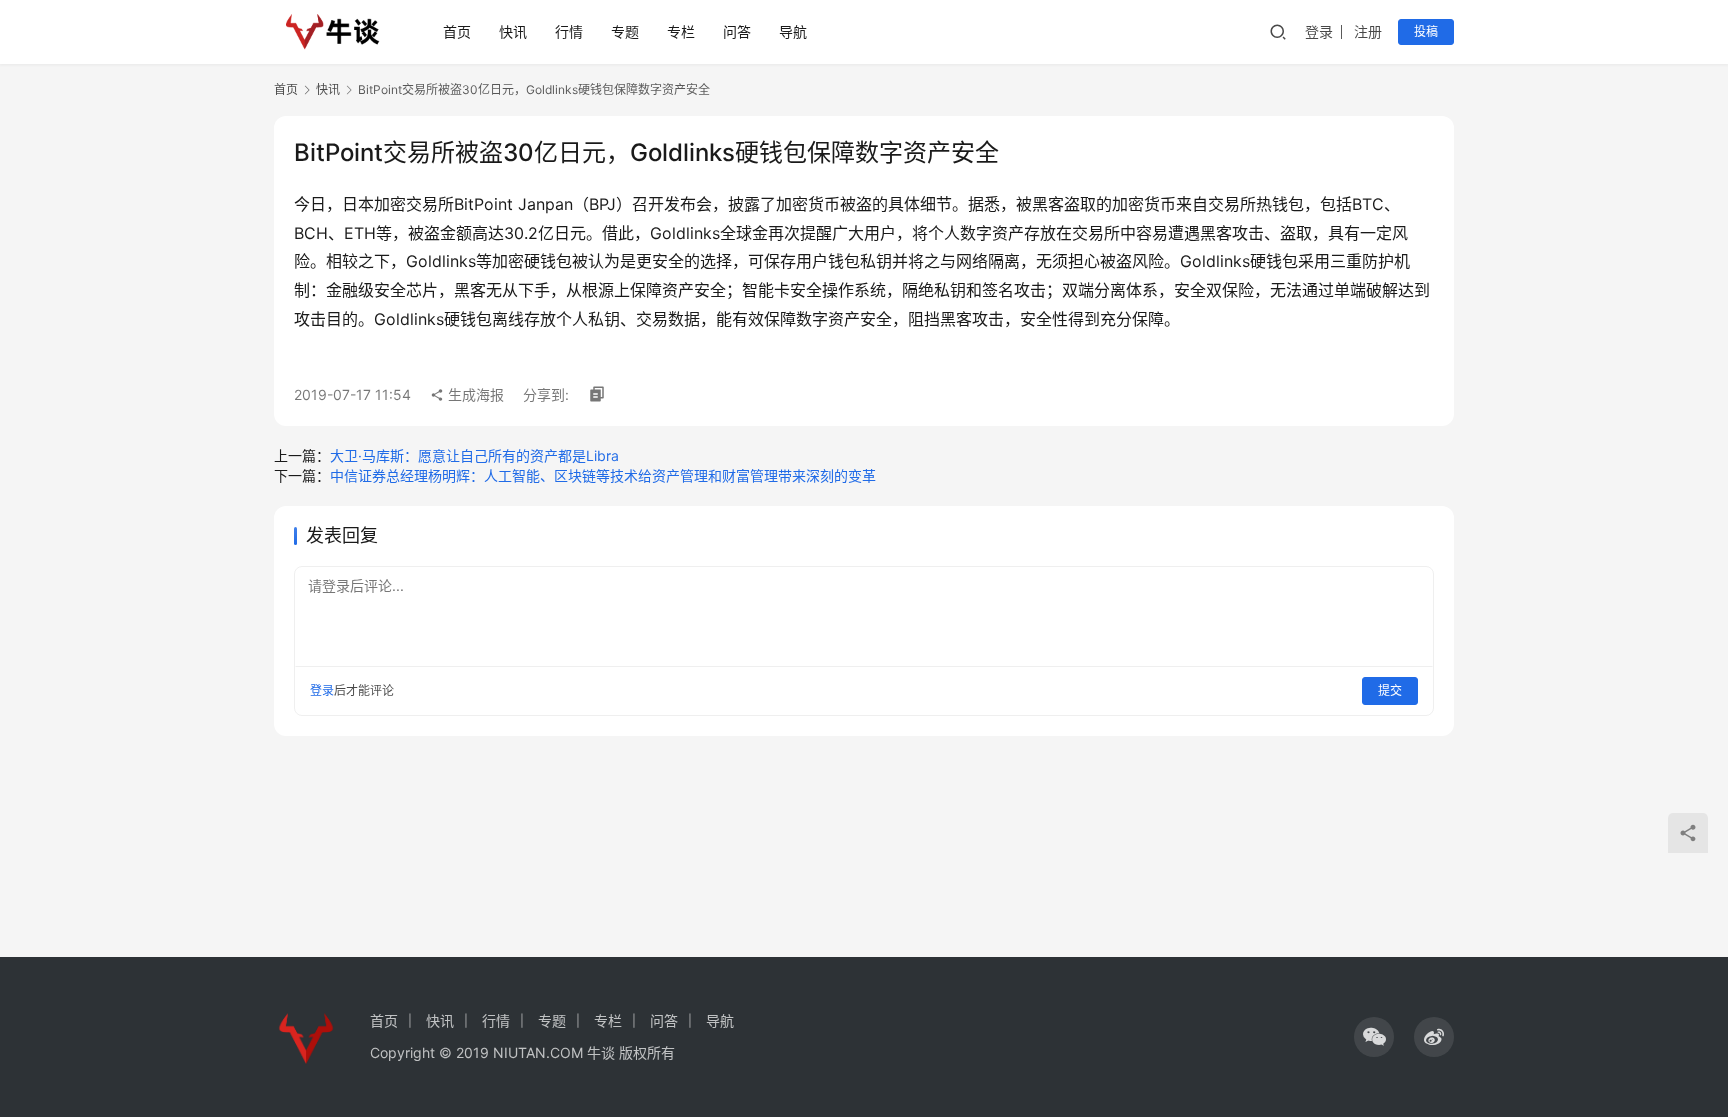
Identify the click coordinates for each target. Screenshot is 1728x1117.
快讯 (513, 31)
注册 (1368, 31)
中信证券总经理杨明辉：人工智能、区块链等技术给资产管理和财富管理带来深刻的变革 (603, 475)
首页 (457, 31)
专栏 (681, 31)
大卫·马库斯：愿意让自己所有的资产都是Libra (474, 455)
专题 (625, 31)
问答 (737, 31)
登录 (1319, 31)
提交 (1390, 690)
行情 (569, 31)
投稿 (1426, 31)
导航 (793, 31)
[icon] (1374, 1037)
